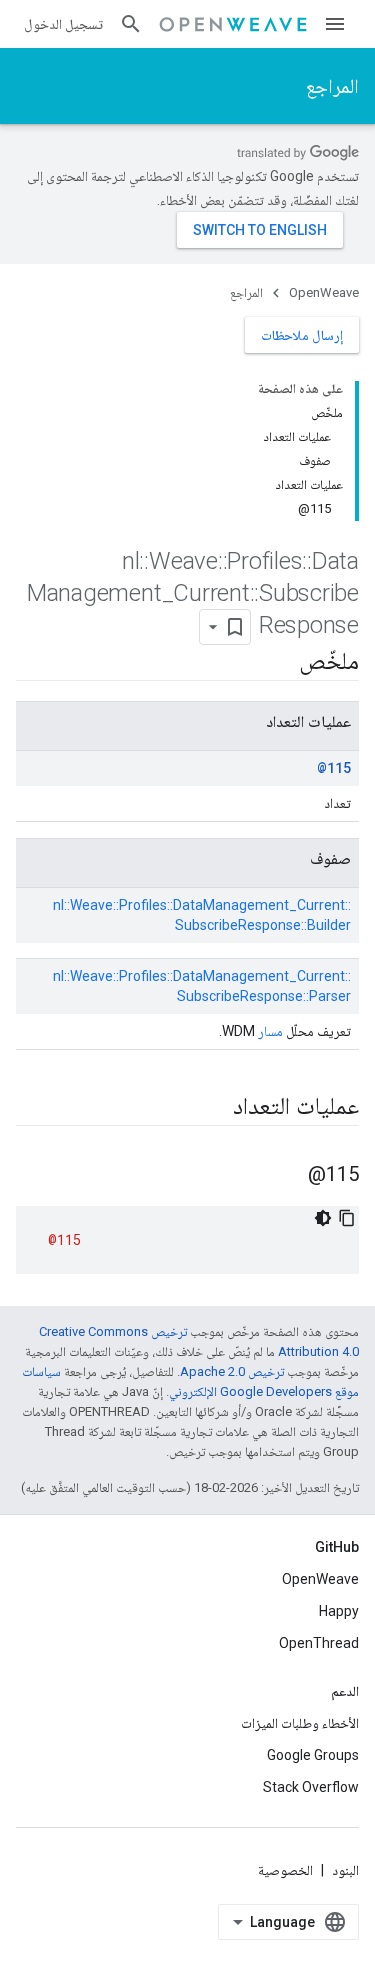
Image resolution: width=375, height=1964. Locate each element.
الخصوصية (285, 1870)
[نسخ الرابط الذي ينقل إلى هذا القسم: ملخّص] (279, 663)
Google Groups (313, 1755)
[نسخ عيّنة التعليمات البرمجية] (347, 1218)
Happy (339, 1611)
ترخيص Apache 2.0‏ (232, 1371)
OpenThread (319, 1643)
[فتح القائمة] (335, 24)
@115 (334, 767)
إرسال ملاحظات (302, 335)
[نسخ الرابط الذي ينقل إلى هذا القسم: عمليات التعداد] (213, 1108)
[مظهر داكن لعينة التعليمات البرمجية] (323, 1218)
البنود (345, 1870)
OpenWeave (324, 292)
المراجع (332, 86)
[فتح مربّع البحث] (131, 24)
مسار (270, 1031)
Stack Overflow (311, 1787)
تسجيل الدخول (63, 24)
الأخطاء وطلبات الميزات (300, 1723)
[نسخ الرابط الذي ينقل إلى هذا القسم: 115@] (288, 1176)
